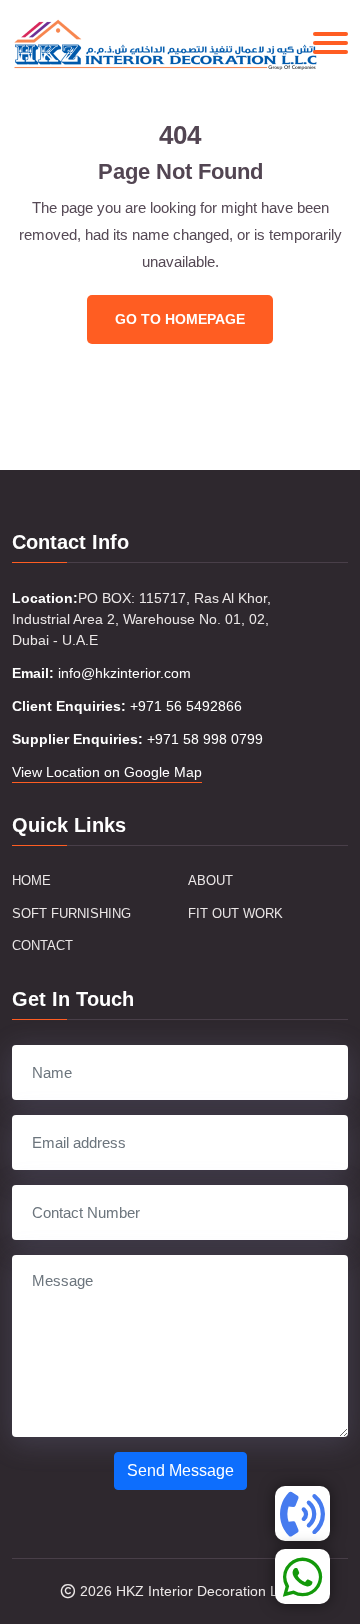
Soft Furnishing (71, 913)
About (210, 880)
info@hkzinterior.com (124, 673)
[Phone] (302, 1513)
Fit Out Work (235, 913)
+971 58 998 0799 (205, 739)
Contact (42, 945)
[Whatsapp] (302, 1576)
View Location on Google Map (107, 772)
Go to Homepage (180, 319)
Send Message (180, 1470)
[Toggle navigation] (330, 43)
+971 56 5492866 (186, 706)
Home (31, 880)
